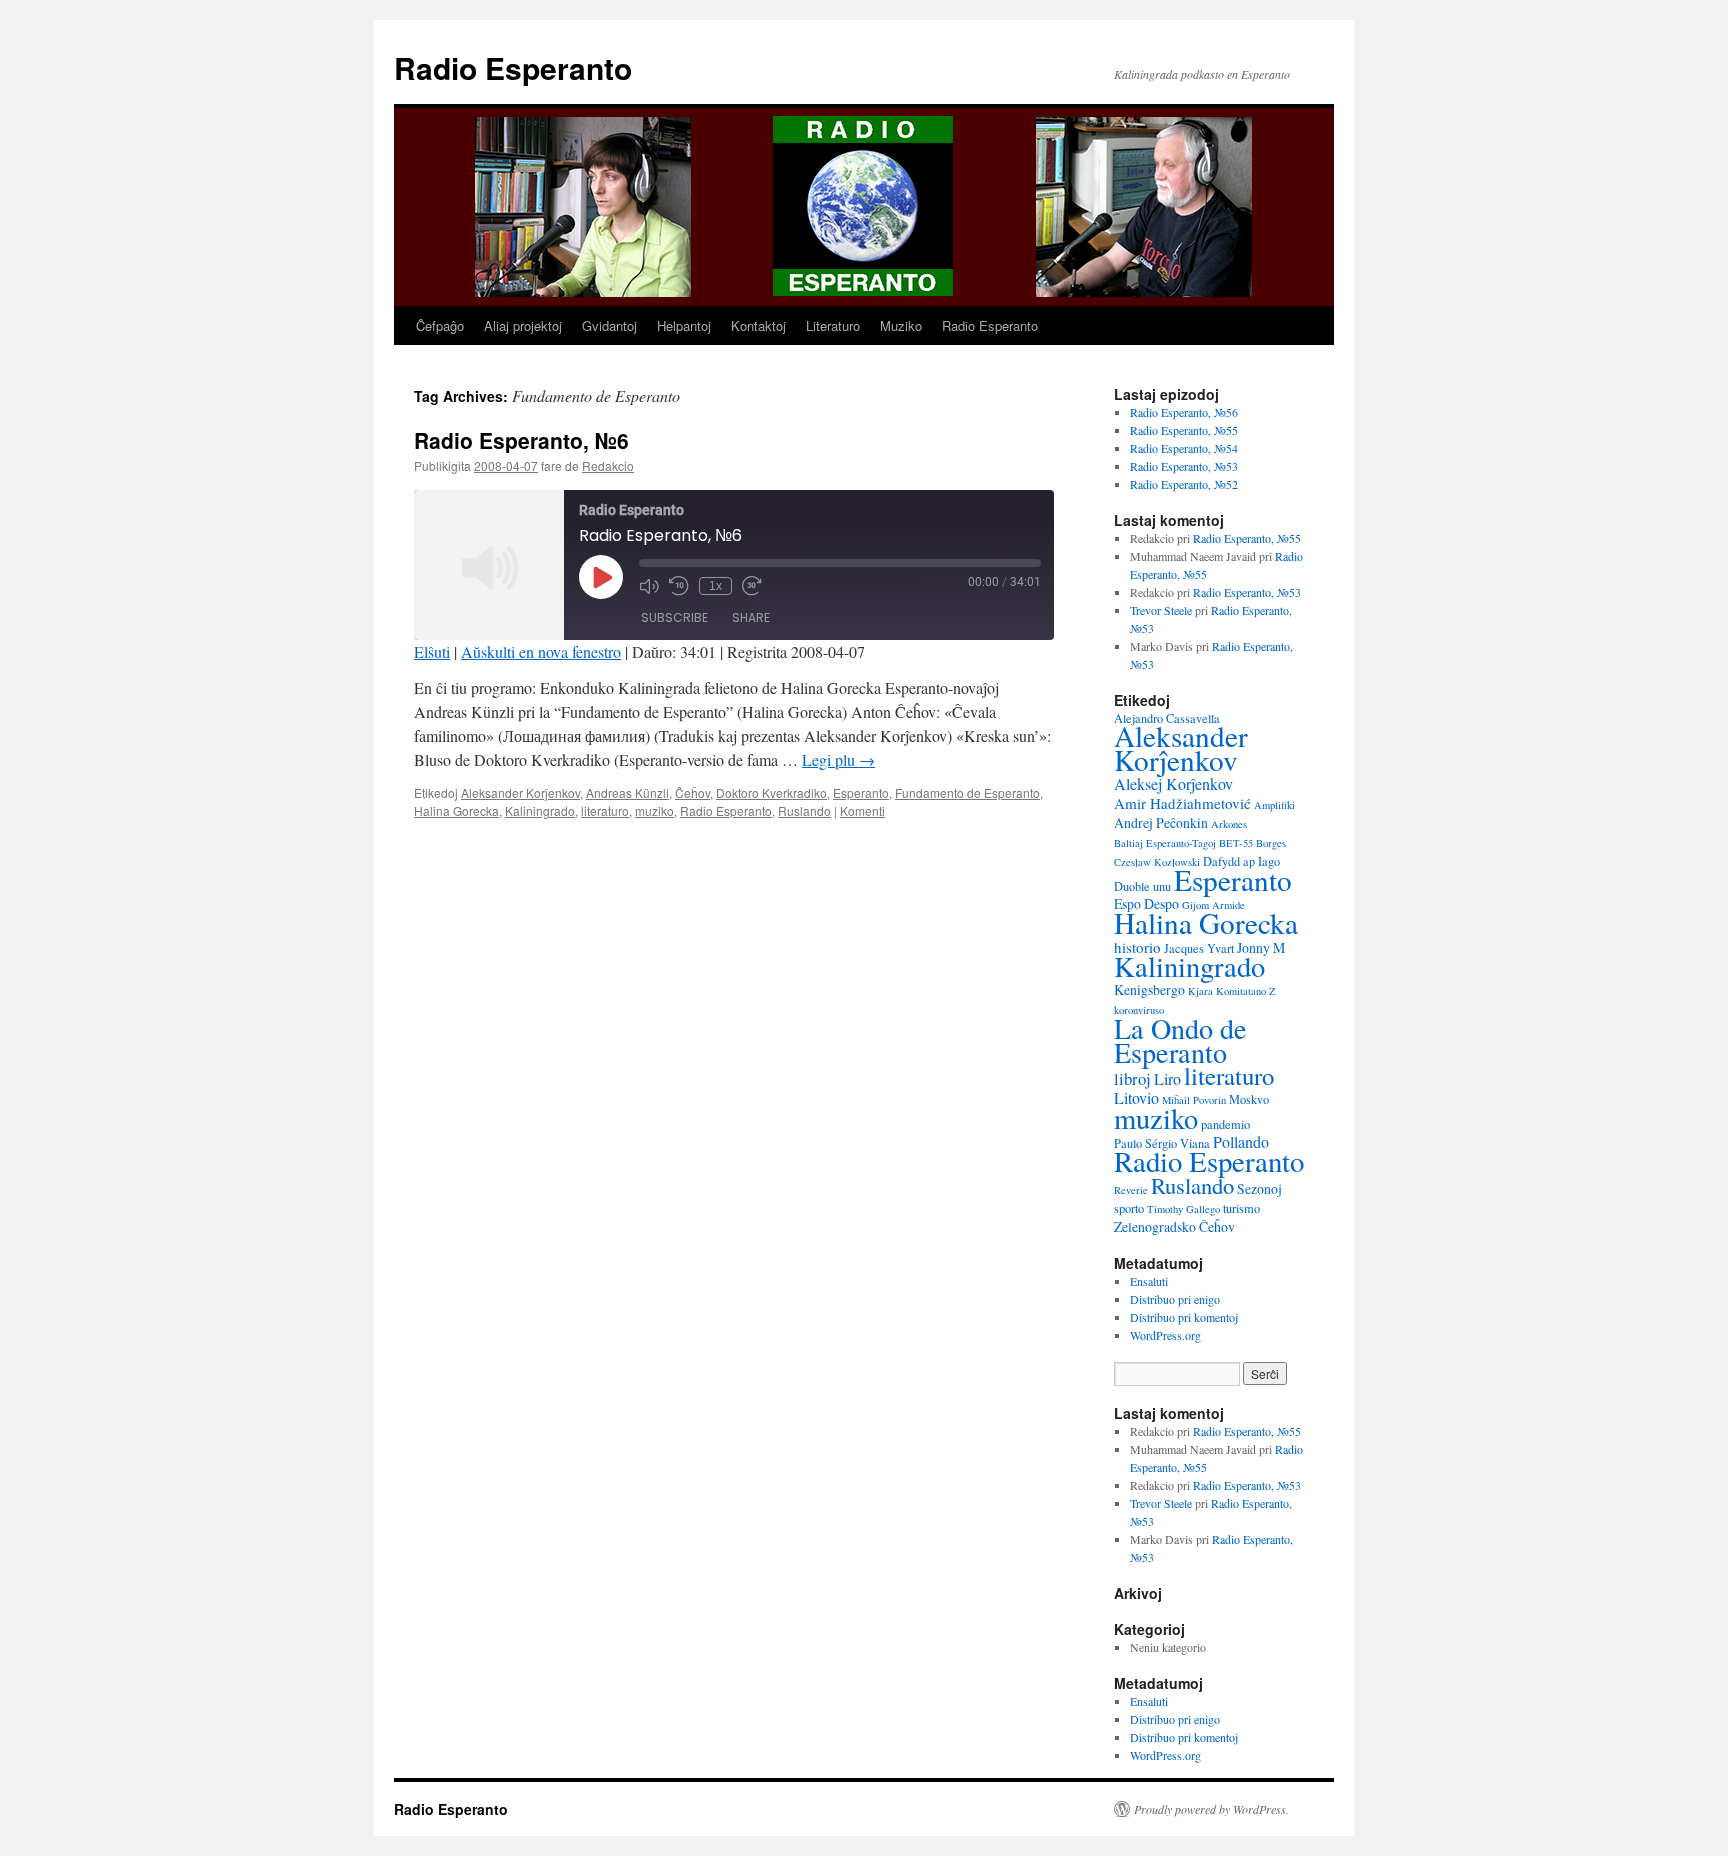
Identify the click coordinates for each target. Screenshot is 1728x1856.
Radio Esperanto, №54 (1184, 448)
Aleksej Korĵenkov (1173, 784)
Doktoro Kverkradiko (771, 792)
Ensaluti (1149, 1281)
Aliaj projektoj (523, 325)
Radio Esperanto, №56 (1184, 412)
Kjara (1200, 991)
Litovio (1136, 1098)
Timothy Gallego (1183, 1209)
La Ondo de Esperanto (1180, 1040)
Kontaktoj (758, 325)
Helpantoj (684, 325)
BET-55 (1236, 843)
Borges (1271, 843)
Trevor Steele (1161, 610)
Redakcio (608, 465)
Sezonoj (1259, 1188)
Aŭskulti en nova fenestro (541, 651)
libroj (1132, 1078)
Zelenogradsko (1155, 1226)
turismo (1241, 1208)
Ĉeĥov (692, 792)
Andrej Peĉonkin (1161, 822)
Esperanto (861, 792)
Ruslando (804, 810)
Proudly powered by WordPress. (1211, 1809)
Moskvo (1249, 1099)
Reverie (1131, 1190)
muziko (654, 810)
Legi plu (838, 759)
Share (751, 617)
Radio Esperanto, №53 (1184, 466)
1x (715, 586)
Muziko (901, 325)
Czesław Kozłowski (1157, 862)
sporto (1129, 1208)
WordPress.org (1165, 1335)
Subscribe (674, 617)
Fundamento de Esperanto (967, 792)
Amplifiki (1274, 805)
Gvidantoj (609, 325)
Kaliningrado (540, 810)
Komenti (862, 810)
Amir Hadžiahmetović (1182, 803)
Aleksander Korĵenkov (520, 792)
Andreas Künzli (627, 792)
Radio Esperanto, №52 (1184, 484)
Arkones (1229, 824)
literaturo (605, 810)
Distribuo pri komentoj (1184, 1317)
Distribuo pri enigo (1175, 1299)
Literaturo (833, 325)
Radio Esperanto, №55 (1184, 430)
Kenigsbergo (1149, 989)
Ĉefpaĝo (440, 325)
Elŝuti (432, 651)
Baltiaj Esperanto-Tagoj (1165, 843)
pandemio (1225, 1124)
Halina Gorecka (456, 810)
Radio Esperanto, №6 (521, 440)
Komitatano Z (1246, 991)
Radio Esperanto (513, 67)
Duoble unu (1142, 886)
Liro (1167, 1079)
